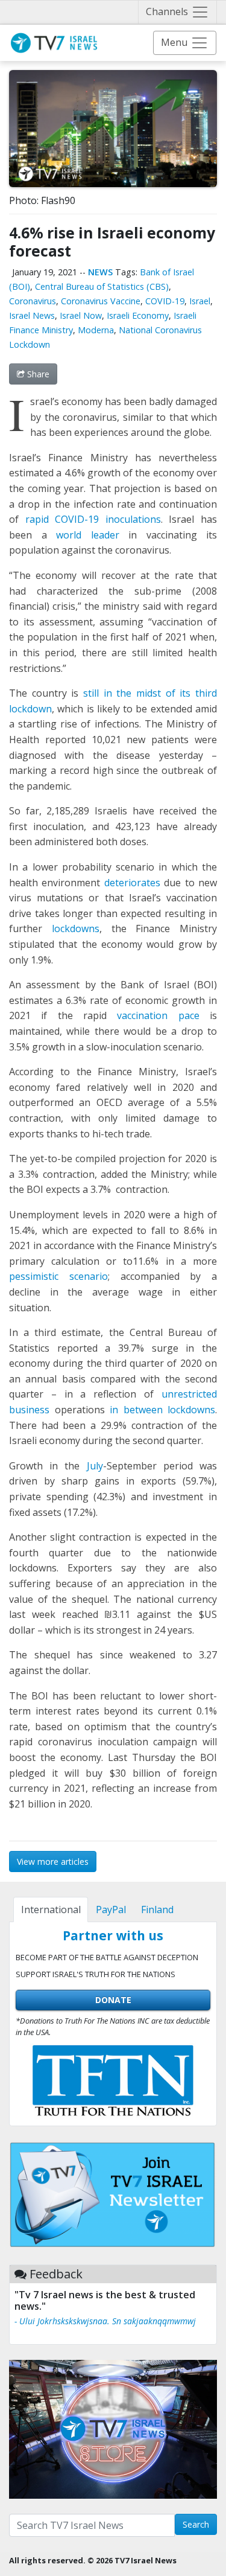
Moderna (96, 330)
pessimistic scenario (58, 1276)
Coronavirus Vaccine (101, 301)
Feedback (56, 2274)
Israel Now (81, 315)
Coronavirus (33, 301)
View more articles (53, 1862)
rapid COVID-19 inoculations (93, 519)
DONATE (113, 2000)
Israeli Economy (138, 315)
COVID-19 (165, 301)
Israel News (32, 315)
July (95, 1466)
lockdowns (76, 928)
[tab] (51, 1910)
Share (37, 374)
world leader (88, 535)
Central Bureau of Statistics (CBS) (102, 286)
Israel (200, 301)
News (100, 272)
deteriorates (132, 883)
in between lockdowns (162, 1410)
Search (196, 2524)
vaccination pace (158, 1015)
